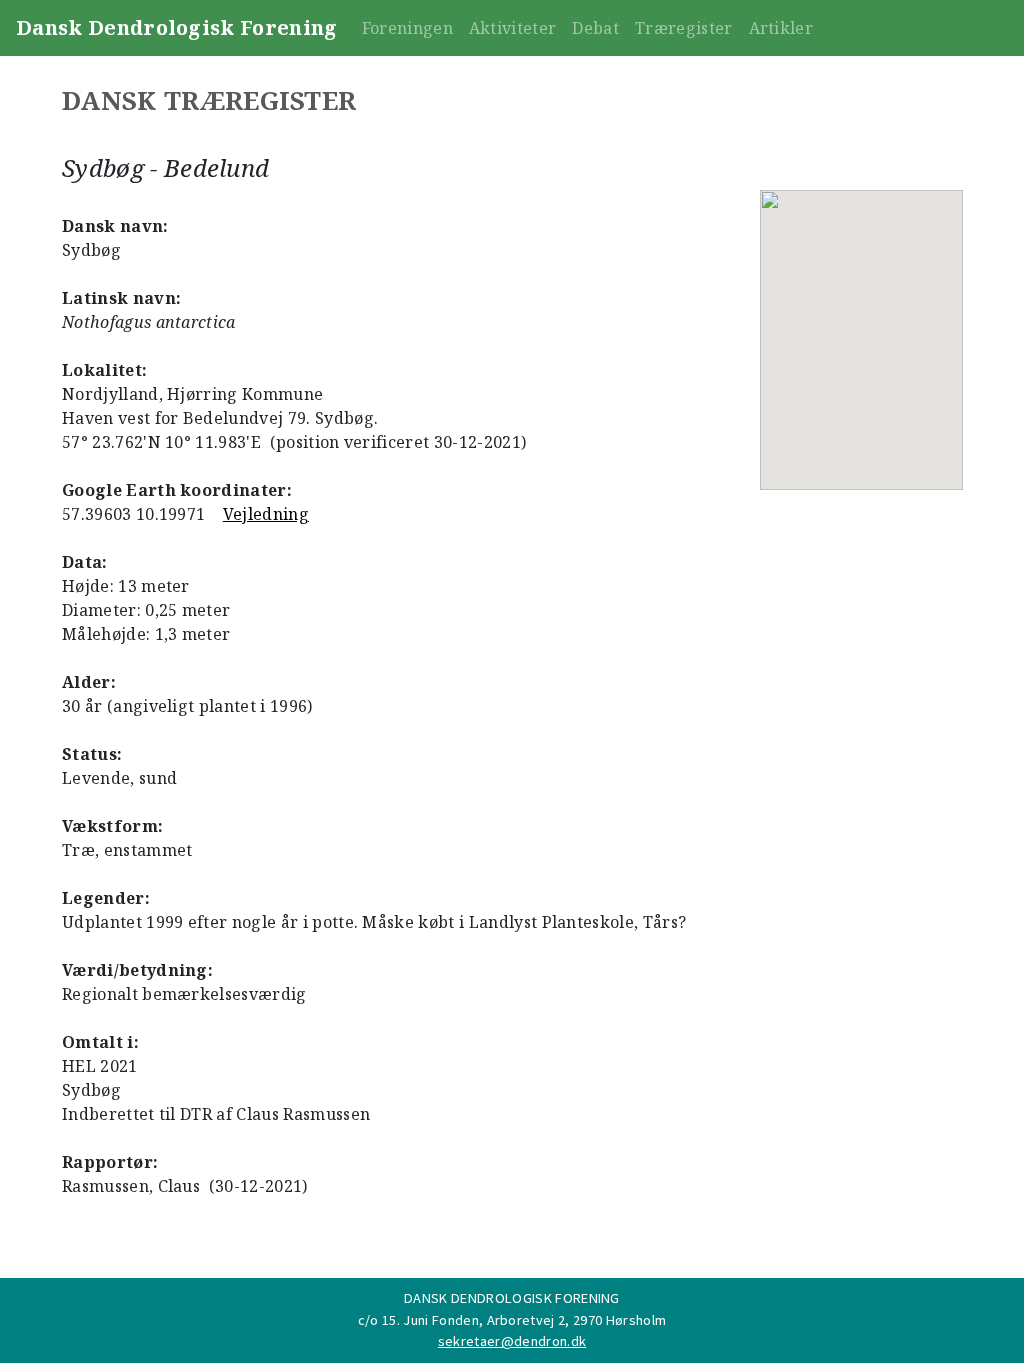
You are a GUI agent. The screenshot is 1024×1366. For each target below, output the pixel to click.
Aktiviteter (513, 28)
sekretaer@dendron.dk (512, 1341)
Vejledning (266, 514)
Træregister (684, 28)
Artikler (781, 28)
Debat (595, 28)
